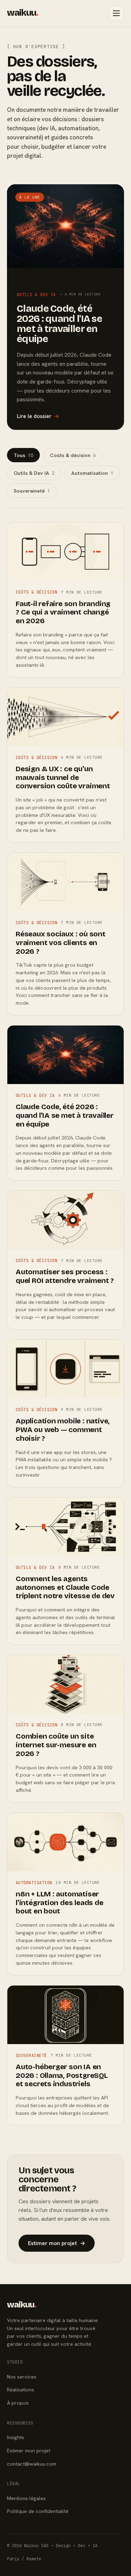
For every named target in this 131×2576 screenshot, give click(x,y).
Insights (16, 2437)
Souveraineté (32, 491)
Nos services (22, 2377)
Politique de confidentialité (38, 2511)
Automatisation (92, 473)
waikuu (23, 13)
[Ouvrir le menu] (116, 13)
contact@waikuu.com (32, 2464)
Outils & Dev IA (34, 473)
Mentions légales (26, 2498)
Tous (23, 455)
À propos (18, 2403)
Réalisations (21, 2389)
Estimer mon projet (57, 2243)
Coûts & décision (73, 455)
